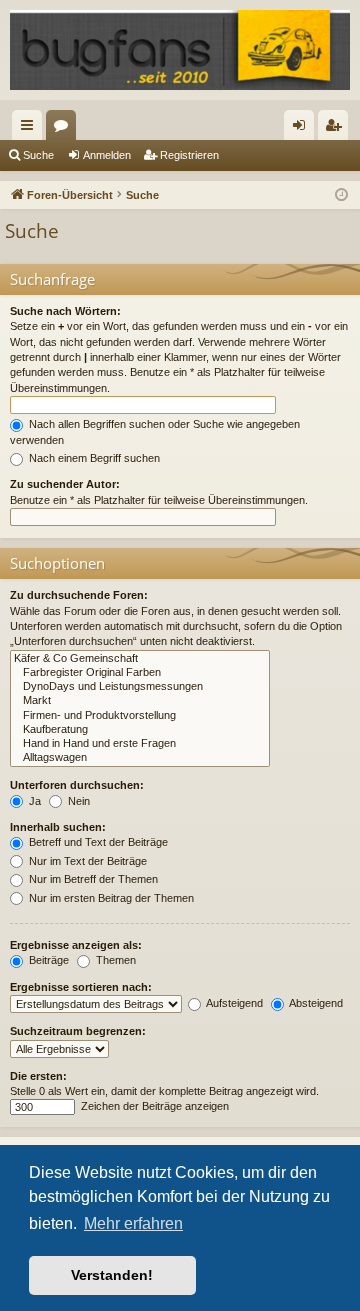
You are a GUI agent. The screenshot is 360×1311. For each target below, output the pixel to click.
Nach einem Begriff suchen (93, 458)
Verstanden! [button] (112, 1275)
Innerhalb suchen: (58, 827)
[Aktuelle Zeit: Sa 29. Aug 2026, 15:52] (341, 195)
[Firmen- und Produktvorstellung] (140, 716)
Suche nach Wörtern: (65, 311)
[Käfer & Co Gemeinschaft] (140, 659)
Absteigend (315, 1003)
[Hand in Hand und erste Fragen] (140, 744)
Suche (38, 155)
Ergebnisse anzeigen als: (76, 945)
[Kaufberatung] (140, 730)
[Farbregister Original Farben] (140, 673)
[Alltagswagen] (140, 758)
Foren (65, 129)
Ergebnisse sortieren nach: (81, 987)
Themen (114, 960)
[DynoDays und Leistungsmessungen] (140, 687)
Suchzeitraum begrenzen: (78, 1031)
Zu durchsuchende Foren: (79, 595)
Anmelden (107, 155)
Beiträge (47, 960)
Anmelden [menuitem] (303, 129)
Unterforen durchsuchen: (77, 785)
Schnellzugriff (31, 129)
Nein (77, 801)
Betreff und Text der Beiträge (97, 842)
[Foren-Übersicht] (180, 50)
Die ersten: (38, 1076)
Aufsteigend (233, 1003)
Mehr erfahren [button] (133, 1223)
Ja (33, 801)
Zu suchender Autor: (65, 484)
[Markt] (140, 701)
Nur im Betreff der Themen (92, 879)
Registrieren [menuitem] (337, 129)
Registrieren (189, 155)
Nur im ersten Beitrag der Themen (110, 898)
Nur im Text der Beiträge (86, 861)
